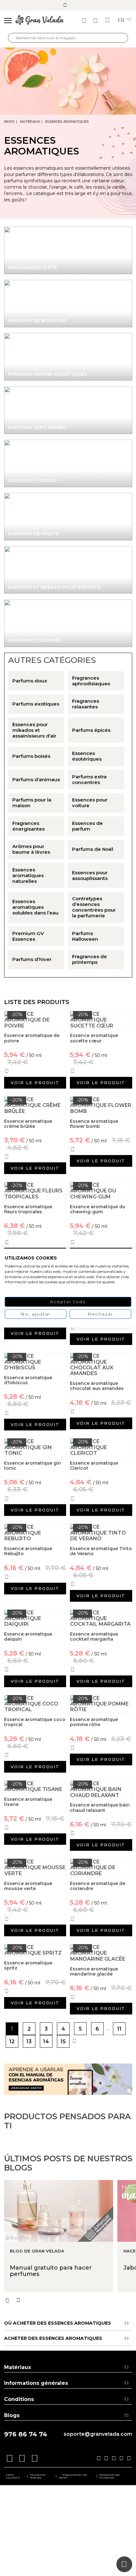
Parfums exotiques (36, 704)
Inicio (9, 122)
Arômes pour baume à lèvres (31, 849)
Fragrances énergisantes (28, 826)
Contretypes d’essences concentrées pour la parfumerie (94, 907)
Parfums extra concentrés (89, 780)
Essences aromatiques (67, 122)
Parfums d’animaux (36, 780)
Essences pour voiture (90, 803)
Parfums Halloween (85, 936)
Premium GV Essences (28, 936)
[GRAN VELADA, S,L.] (40, 21)
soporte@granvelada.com (98, 2434)
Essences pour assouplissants (90, 876)
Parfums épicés (91, 730)
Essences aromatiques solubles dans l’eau (35, 907)
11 (119, 2029)
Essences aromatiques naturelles (28, 876)
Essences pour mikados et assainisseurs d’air (34, 730)
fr (122, 21)
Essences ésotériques (87, 756)
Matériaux (30, 122)
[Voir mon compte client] (96, 21)
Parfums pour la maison (32, 803)
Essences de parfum (87, 826)
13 (29, 2042)
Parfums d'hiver (32, 959)
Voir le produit (35, 1083)
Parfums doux (30, 681)
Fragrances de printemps (90, 959)
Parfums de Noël (93, 849)
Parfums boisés (31, 756)
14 (46, 2042)
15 (63, 2042)
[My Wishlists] (85, 21)
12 (12, 2042)
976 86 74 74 (26, 2434)
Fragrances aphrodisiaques (91, 681)
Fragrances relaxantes (86, 704)
